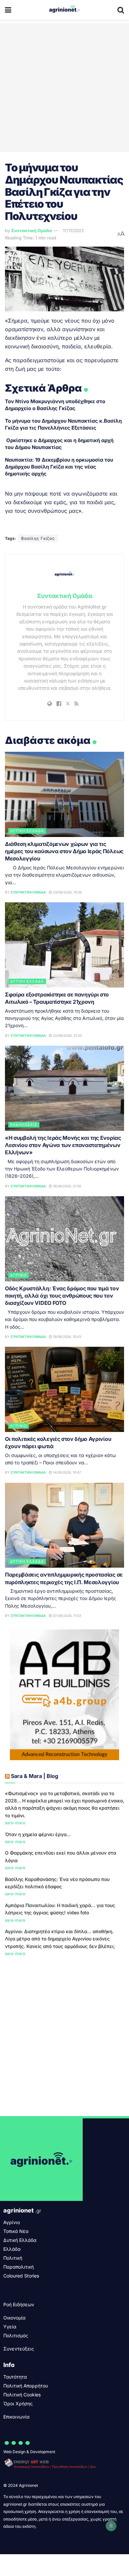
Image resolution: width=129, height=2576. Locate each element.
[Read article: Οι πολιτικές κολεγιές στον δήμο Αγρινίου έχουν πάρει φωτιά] (64, 1389)
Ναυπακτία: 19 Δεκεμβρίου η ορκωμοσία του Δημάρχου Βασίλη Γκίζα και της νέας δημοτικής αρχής (59, 467)
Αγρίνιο (19, 1275)
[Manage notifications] (111, 2526)
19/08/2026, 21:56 (66, 1186)
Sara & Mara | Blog (35, 1776)
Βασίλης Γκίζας (38, 538)
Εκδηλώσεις (24, 1125)
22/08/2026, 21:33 (67, 1035)
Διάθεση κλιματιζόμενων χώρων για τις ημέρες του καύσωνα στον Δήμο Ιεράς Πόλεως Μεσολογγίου (64, 851)
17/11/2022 (73, 230)
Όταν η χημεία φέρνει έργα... (38, 1834)
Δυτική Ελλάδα (27, 831)
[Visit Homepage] (64, 10)
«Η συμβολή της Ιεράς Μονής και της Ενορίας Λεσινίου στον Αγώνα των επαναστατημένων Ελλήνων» (63, 1145)
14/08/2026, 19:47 (66, 1472)
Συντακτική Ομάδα (32, 230)
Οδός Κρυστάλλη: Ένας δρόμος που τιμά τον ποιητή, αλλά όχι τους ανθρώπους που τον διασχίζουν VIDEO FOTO (62, 1296)
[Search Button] (121, 10)
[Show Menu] (8, 10)
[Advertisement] (64, 87)
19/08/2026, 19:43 (66, 1337)
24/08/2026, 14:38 (67, 892)
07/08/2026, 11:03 (66, 1616)
